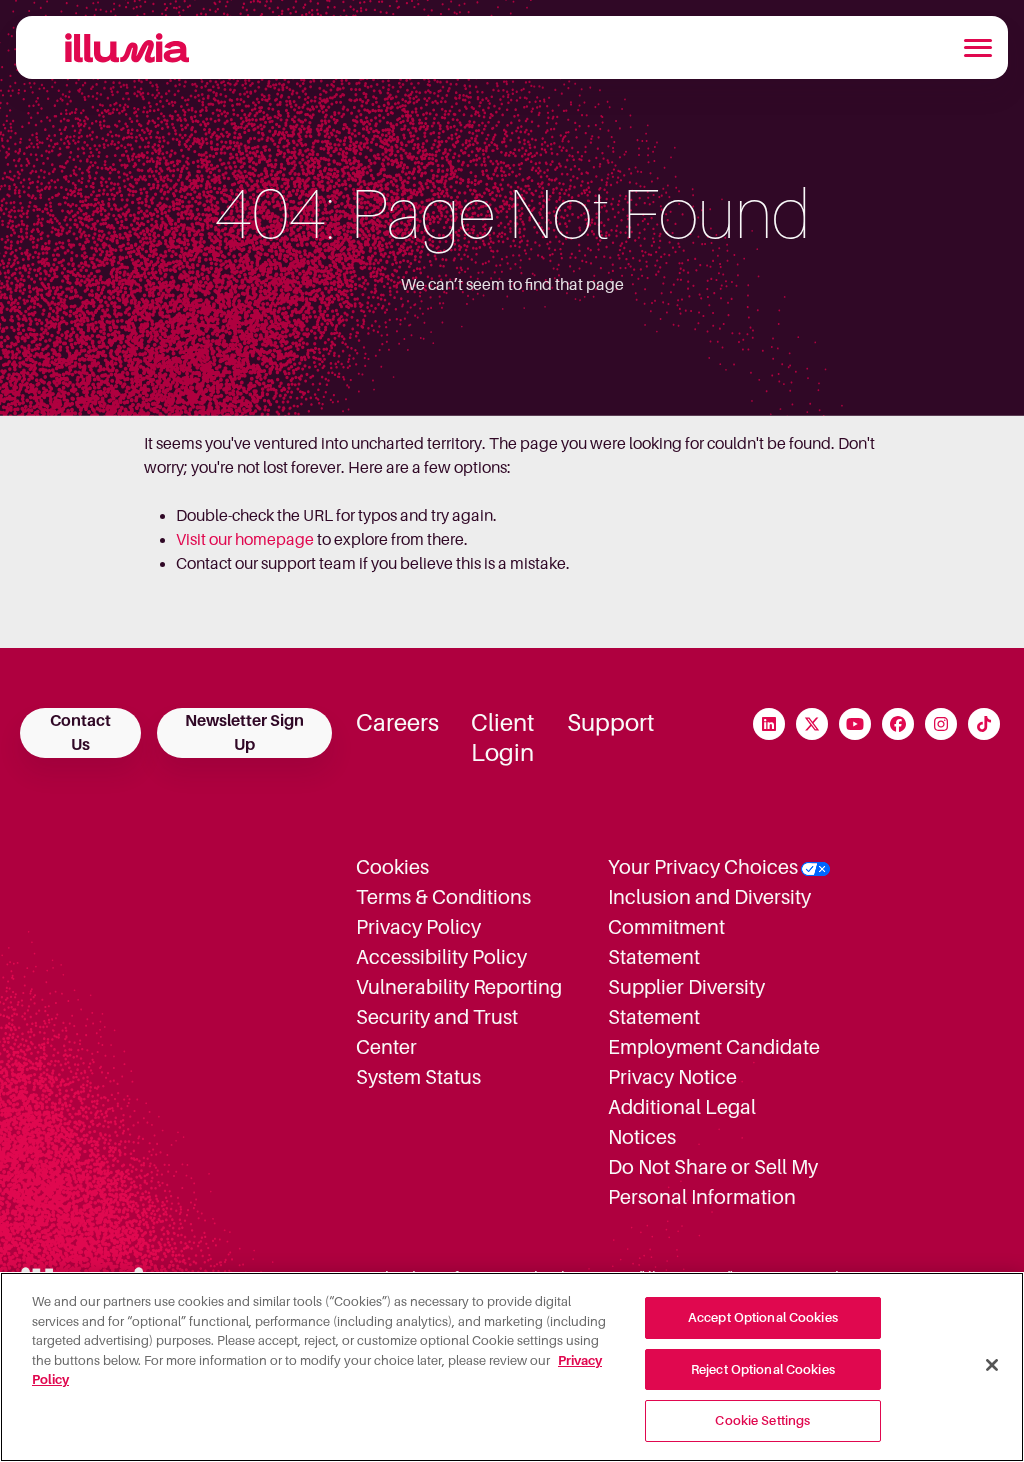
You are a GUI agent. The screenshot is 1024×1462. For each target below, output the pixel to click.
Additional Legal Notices (682, 1122)
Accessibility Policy (441, 957)
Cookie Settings (762, 1420)
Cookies (392, 867)
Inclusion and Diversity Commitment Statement (709, 927)
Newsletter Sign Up (244, 733)
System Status (418, 1077)
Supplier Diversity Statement (686, 1002)
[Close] (992, 1365)
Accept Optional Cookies (763, 1317)
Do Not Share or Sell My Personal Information (713, 1182)
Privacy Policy (418, 927)
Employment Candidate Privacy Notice (714, 1062)
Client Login (503, 738)
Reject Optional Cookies (763, 1369)
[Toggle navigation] (978, 48)
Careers (397, 723)
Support (611, 723)
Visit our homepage (245, 540)
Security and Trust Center (437, 1032)
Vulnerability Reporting (459, 987)
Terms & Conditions (443, 897)
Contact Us (80, 733)
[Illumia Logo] (118, 47)
